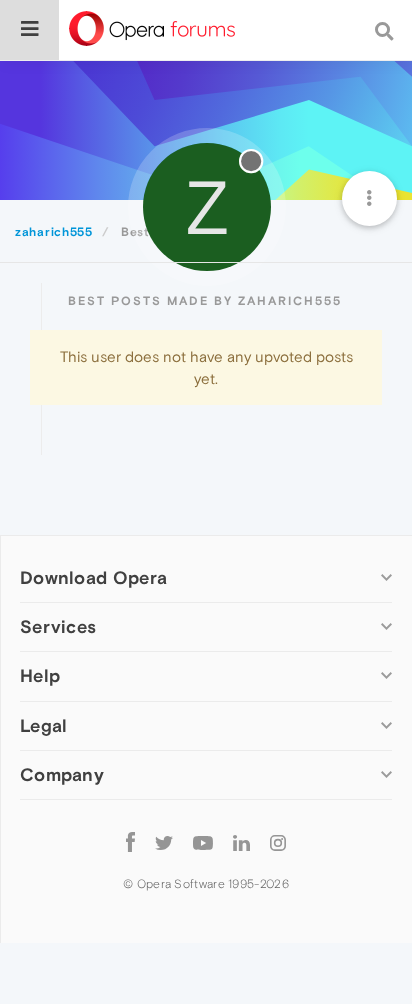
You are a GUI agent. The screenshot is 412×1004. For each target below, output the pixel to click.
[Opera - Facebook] (130, 842)
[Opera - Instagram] (278, 842)
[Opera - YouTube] (203, 842)
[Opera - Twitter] (164, 842)
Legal (44, 725)
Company (62, 774)
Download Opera (93, 577)
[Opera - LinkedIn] (241, 842)
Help (40, 675)
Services (58, 626)
